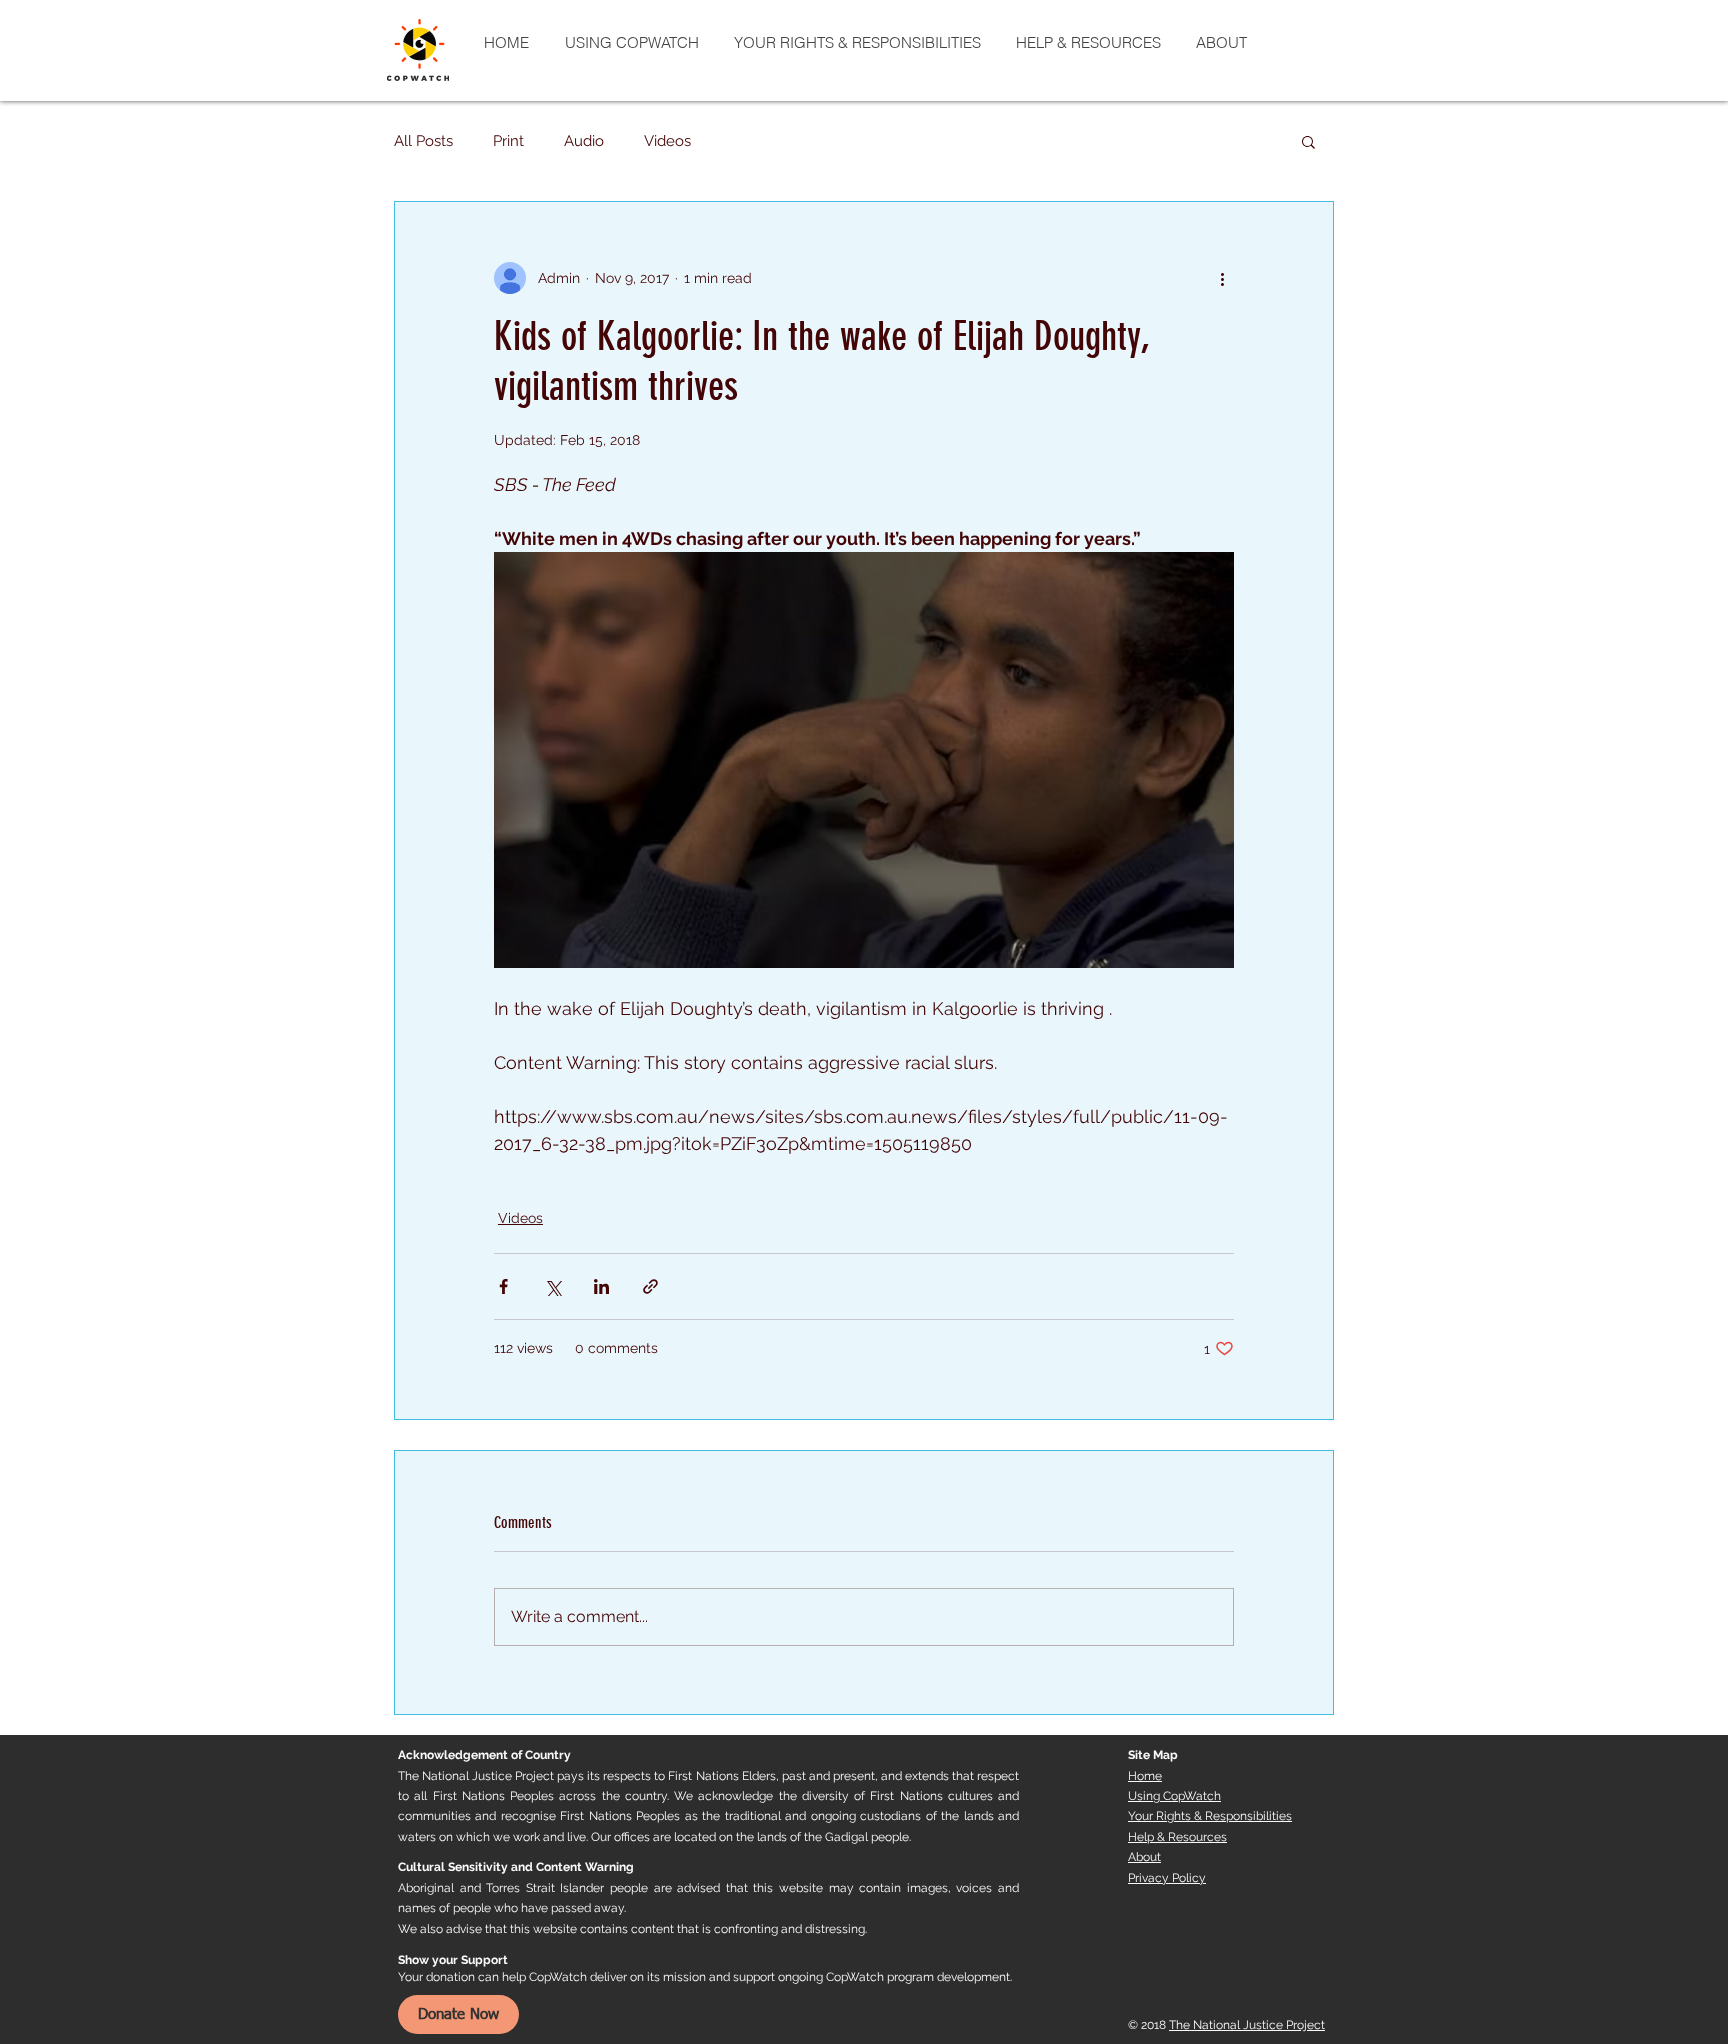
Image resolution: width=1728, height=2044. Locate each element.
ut (1155, 1857)
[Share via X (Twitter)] (552, 1286)
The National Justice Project (1247, 2025)
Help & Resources (1177, 1837)
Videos (667, 141)
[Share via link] (650, 1286)
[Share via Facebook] (503, 1286)
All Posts (423, 141)
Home (1145, 1776)
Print (508, 141)
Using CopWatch (1174, 1796)
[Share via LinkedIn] (601, 1286)
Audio (584, 141)
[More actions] (1222, 278)
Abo (1139, 1857)
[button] (1308, 141)
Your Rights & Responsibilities (1210, 1816)
